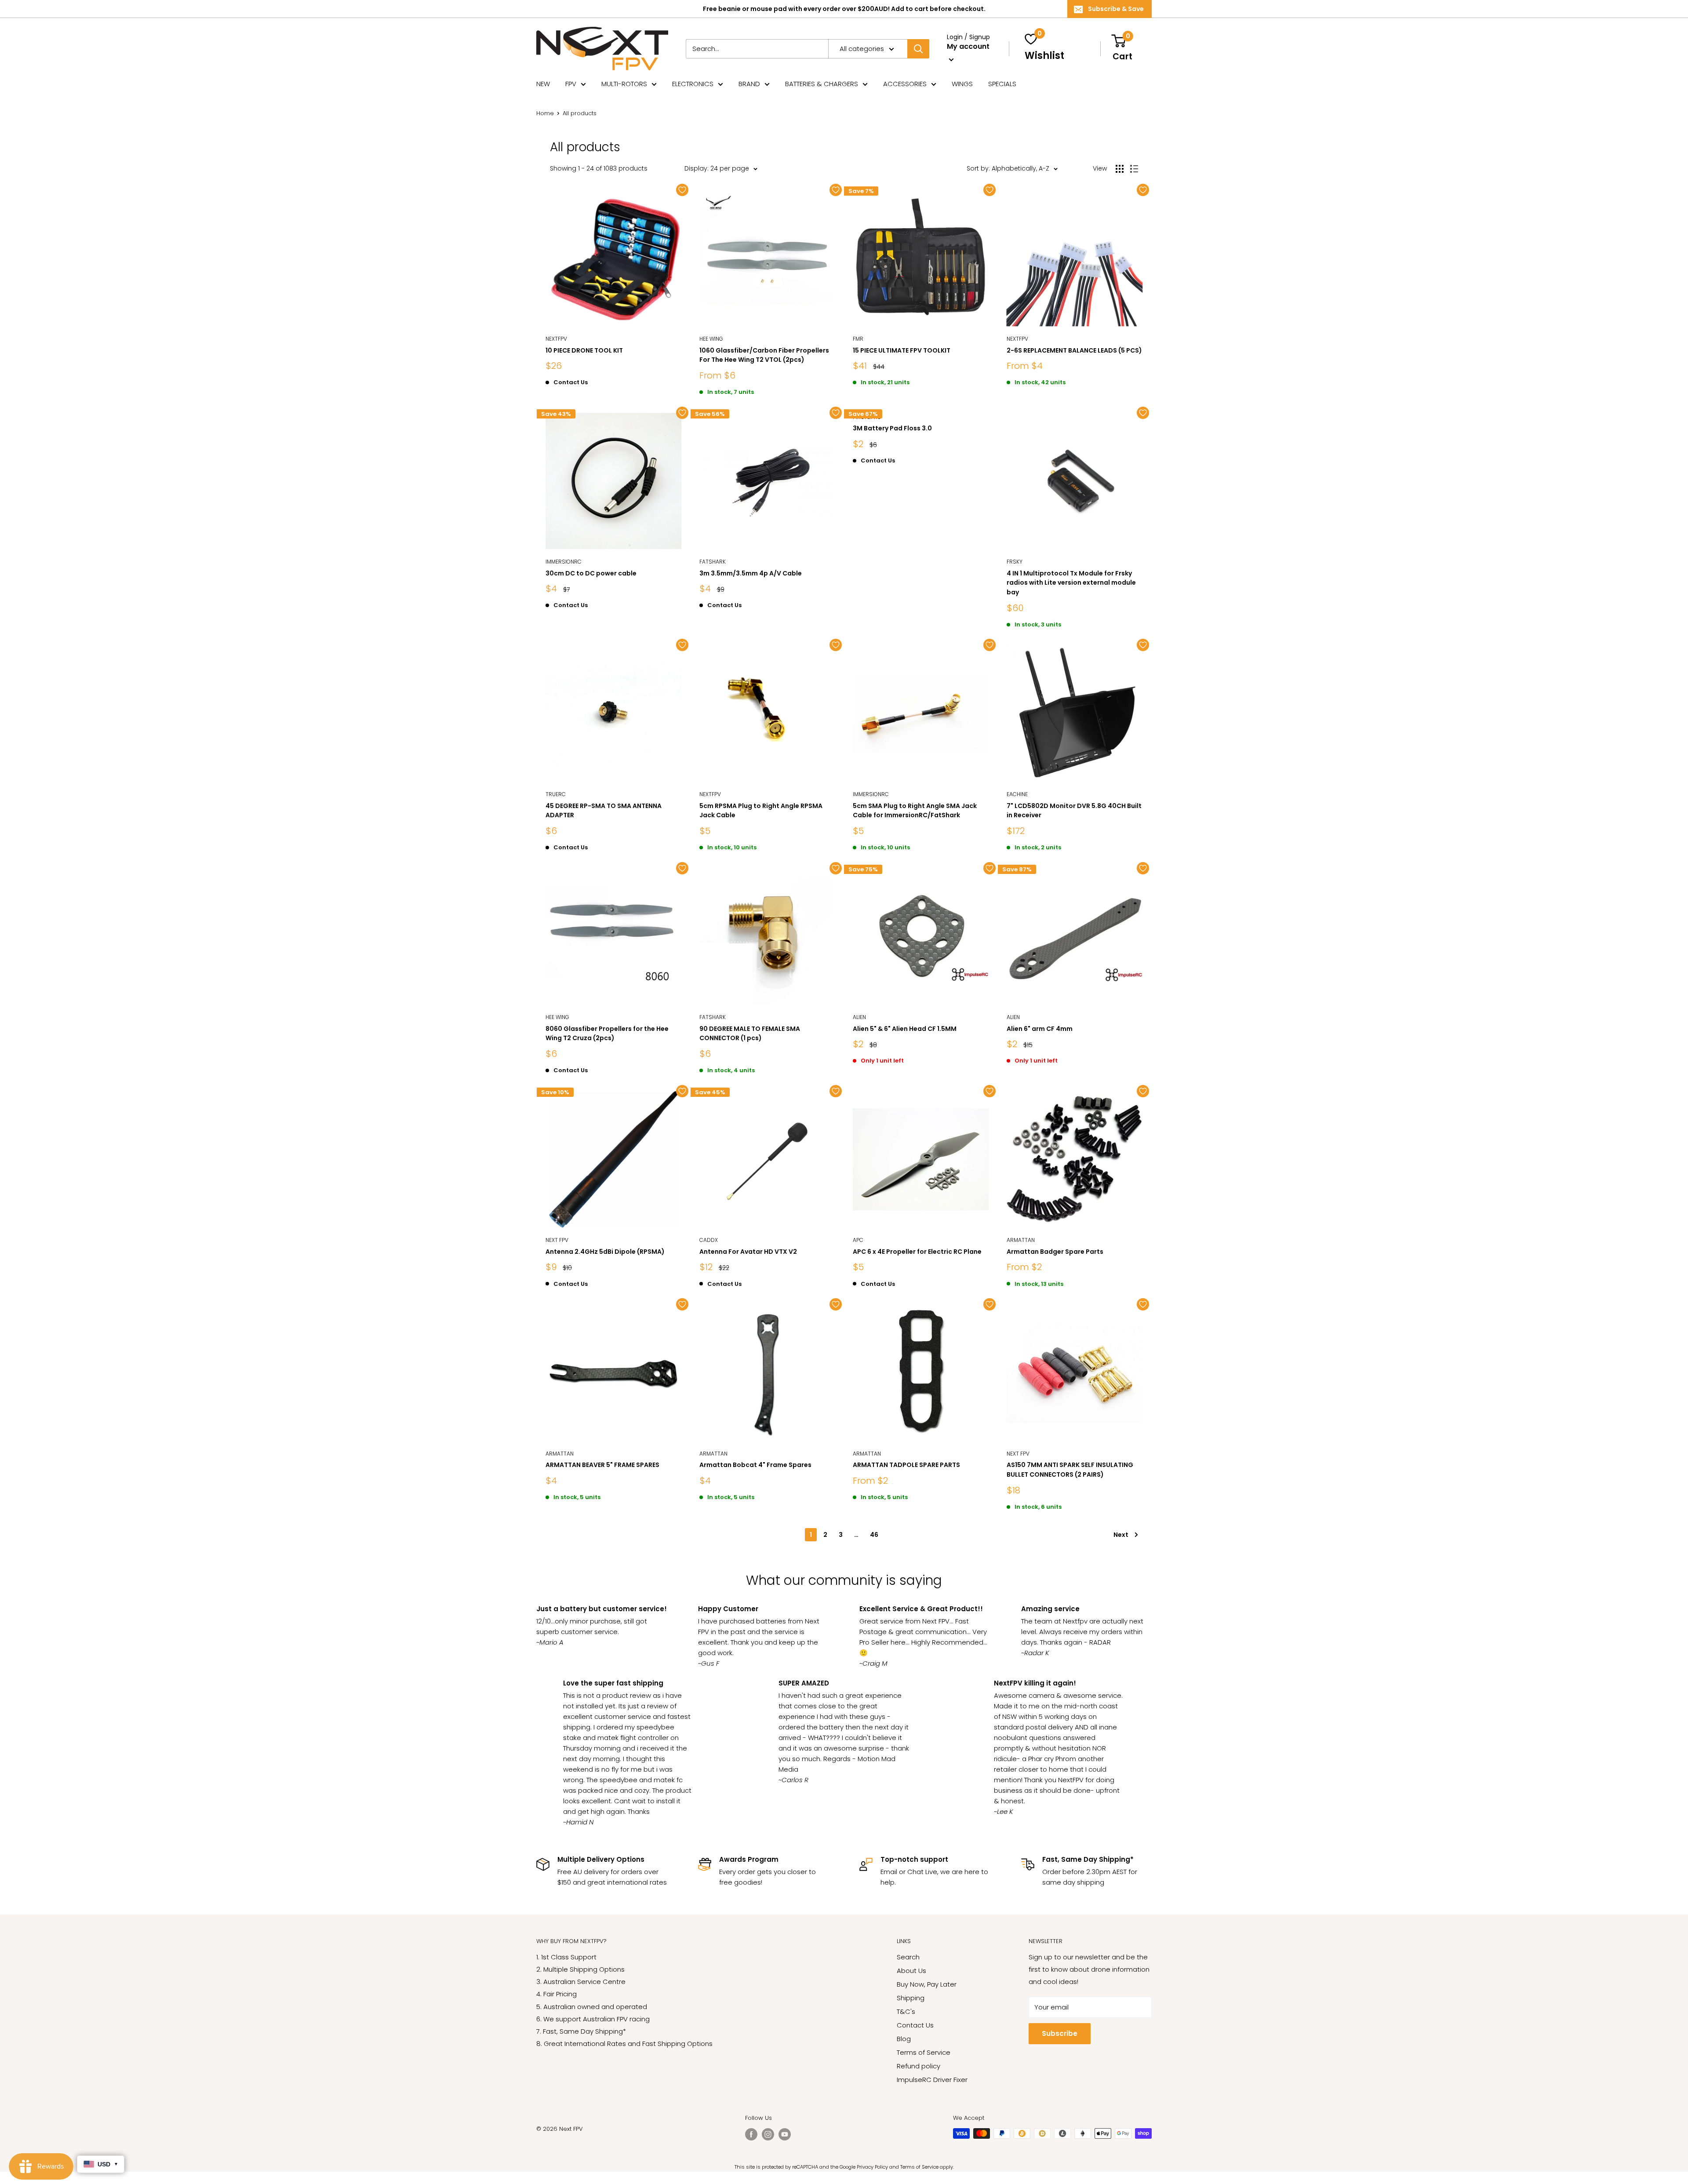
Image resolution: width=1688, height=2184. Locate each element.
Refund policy (919, 2066)
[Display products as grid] (1120, 169)
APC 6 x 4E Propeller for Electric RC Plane (917, 1252)
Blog (904, 2039)
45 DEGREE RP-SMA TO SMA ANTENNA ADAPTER (604, 811)
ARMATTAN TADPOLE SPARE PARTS (906, 1465)
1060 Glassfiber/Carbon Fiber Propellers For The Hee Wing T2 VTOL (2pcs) (764, 355)
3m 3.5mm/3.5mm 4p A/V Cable (751, 573)
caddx (709, 1240)
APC (858, 1240)
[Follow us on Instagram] (768, 2134)
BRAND (749, 84)
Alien (859, 1017)
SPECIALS (1002, 84)
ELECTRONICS (693, 84)
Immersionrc (564, 562)
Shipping (911, 1998)
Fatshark (713, 562)
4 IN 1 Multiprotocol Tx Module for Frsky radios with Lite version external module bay (1071, 583)
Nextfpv (556, 339)
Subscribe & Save (1116, 9)
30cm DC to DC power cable (591, 573)
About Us (911, 1971)
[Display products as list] (1134, 169)
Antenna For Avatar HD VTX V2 (748, 1252)
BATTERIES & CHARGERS (822, 84)
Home (545, 113)
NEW (543, 84)
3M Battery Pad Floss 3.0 (892, 428)
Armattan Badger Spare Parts (1055, 1252)
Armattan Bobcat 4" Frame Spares (755, 1465)
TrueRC (556, 794)
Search (908, 1957)
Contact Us (915, 2025)
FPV (571, 84)
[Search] (918, 49)
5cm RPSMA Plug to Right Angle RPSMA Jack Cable (761, 811)
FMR (858, 339)
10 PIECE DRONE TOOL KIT (584, 350)
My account (968, 46)
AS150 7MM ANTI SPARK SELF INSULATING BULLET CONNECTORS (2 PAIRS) (1070, 1470)
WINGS (962, 84)
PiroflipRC (867, 417)
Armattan (1021, 1240)
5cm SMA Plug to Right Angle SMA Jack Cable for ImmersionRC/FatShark (915, 811)
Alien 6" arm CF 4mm (1040, 1029)
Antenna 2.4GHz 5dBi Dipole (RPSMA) (605, 1252)
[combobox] (757, 49)
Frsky (1015, 562)
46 (874, 1535)
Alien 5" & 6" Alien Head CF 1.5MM (905, 1029)
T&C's (906, 2011)
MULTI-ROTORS (624, 84)
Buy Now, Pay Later (927, 1984)
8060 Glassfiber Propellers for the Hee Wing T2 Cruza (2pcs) (607, 1034)
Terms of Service (924, 2052)
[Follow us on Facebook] (751, 2134)
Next (1121, 1535)
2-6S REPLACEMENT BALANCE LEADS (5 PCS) (1074, 350)
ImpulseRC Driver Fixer (932, 2080)
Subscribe (1060, 2033)
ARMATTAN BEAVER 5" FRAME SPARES (602, 1465)
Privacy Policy (872, 2167)
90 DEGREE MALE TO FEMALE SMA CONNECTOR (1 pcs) (750, 1034)
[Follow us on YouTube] (785, 2134)
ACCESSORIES (905, 84)
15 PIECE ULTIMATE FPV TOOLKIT (902, 350)
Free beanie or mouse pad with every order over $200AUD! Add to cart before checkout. (844, 9)
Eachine (1017, 794)
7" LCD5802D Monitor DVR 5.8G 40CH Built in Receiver (1074, 811)
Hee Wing (711, 339)
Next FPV (557, 1240)
